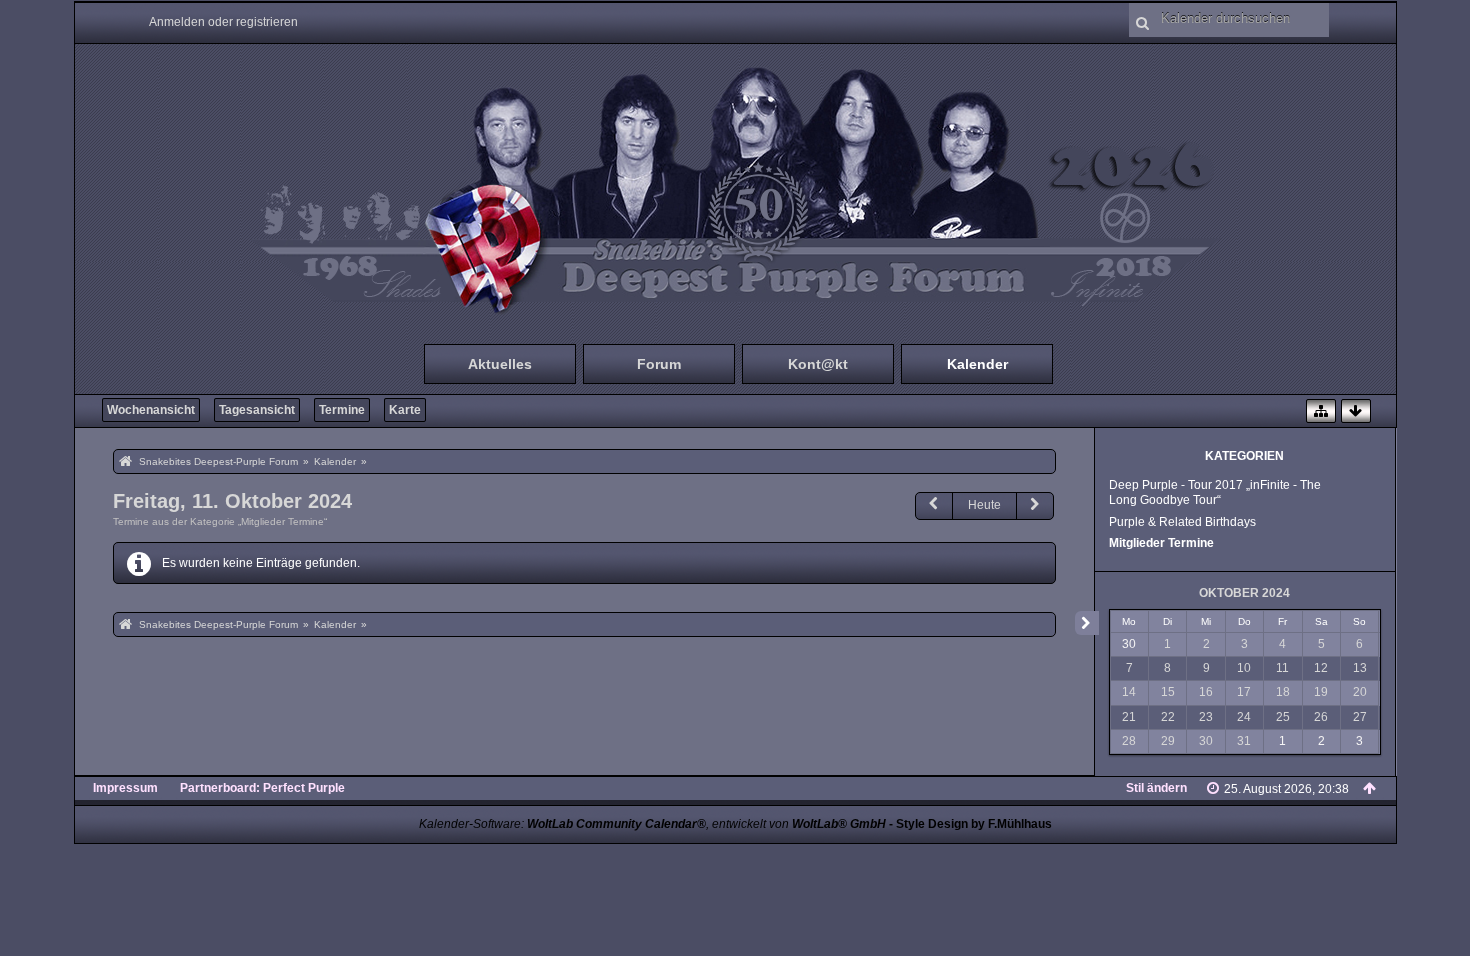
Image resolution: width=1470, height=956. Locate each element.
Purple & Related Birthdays (1182, 522)
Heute (984, 505)
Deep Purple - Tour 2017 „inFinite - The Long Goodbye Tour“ (1215, 492)
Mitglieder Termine (1161, 543)
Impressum (125, 788)
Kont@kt (818, 364)
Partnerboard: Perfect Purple (262, 788)
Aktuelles (500, 364)
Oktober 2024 (1244, 593)
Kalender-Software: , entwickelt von (652, 824)
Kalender (977, 364)
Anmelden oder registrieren (223, 22)
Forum (659, 364)
